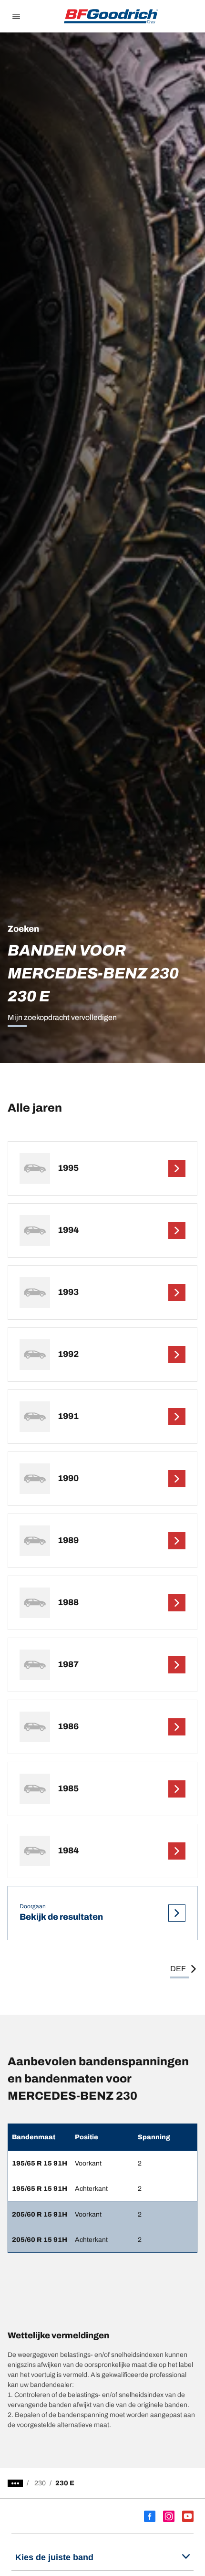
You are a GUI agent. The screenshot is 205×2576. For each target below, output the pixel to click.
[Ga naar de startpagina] (111, 16)
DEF (178, 1969)
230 (40, 2483)
